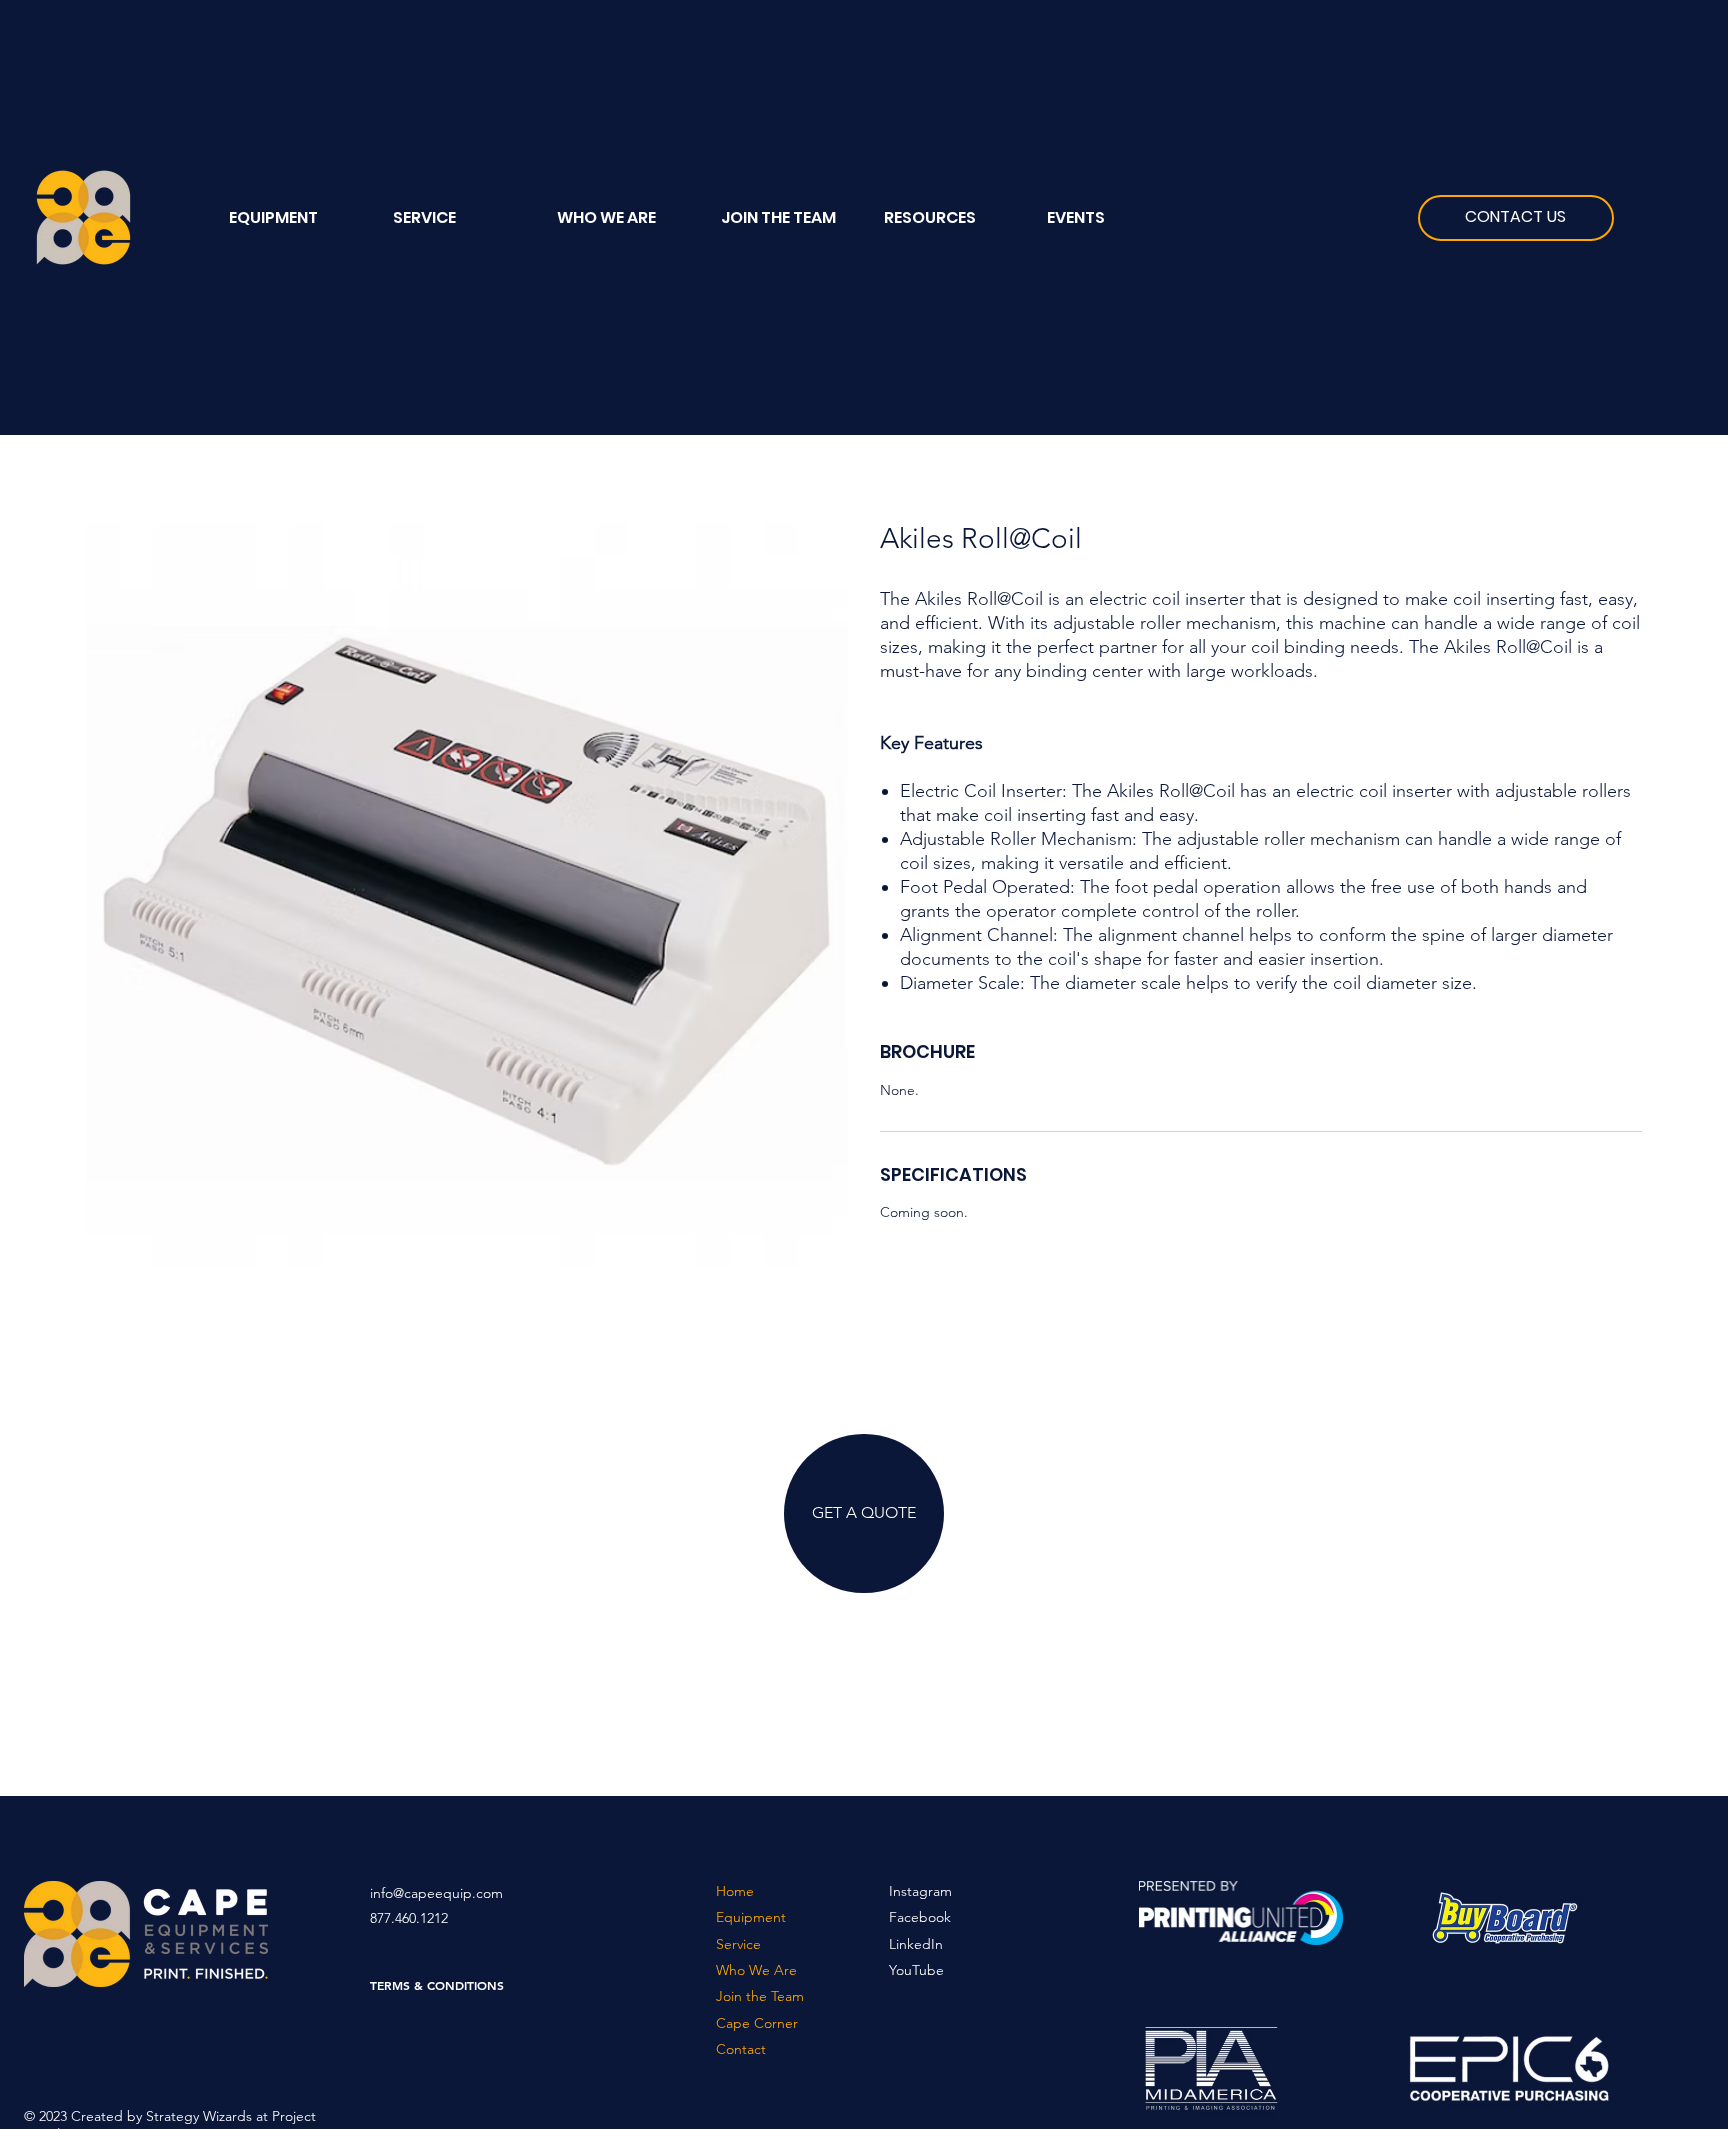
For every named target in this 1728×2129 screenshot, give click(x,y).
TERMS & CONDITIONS (437, 1985)
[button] (950, 218)
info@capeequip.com (436, 1893)
